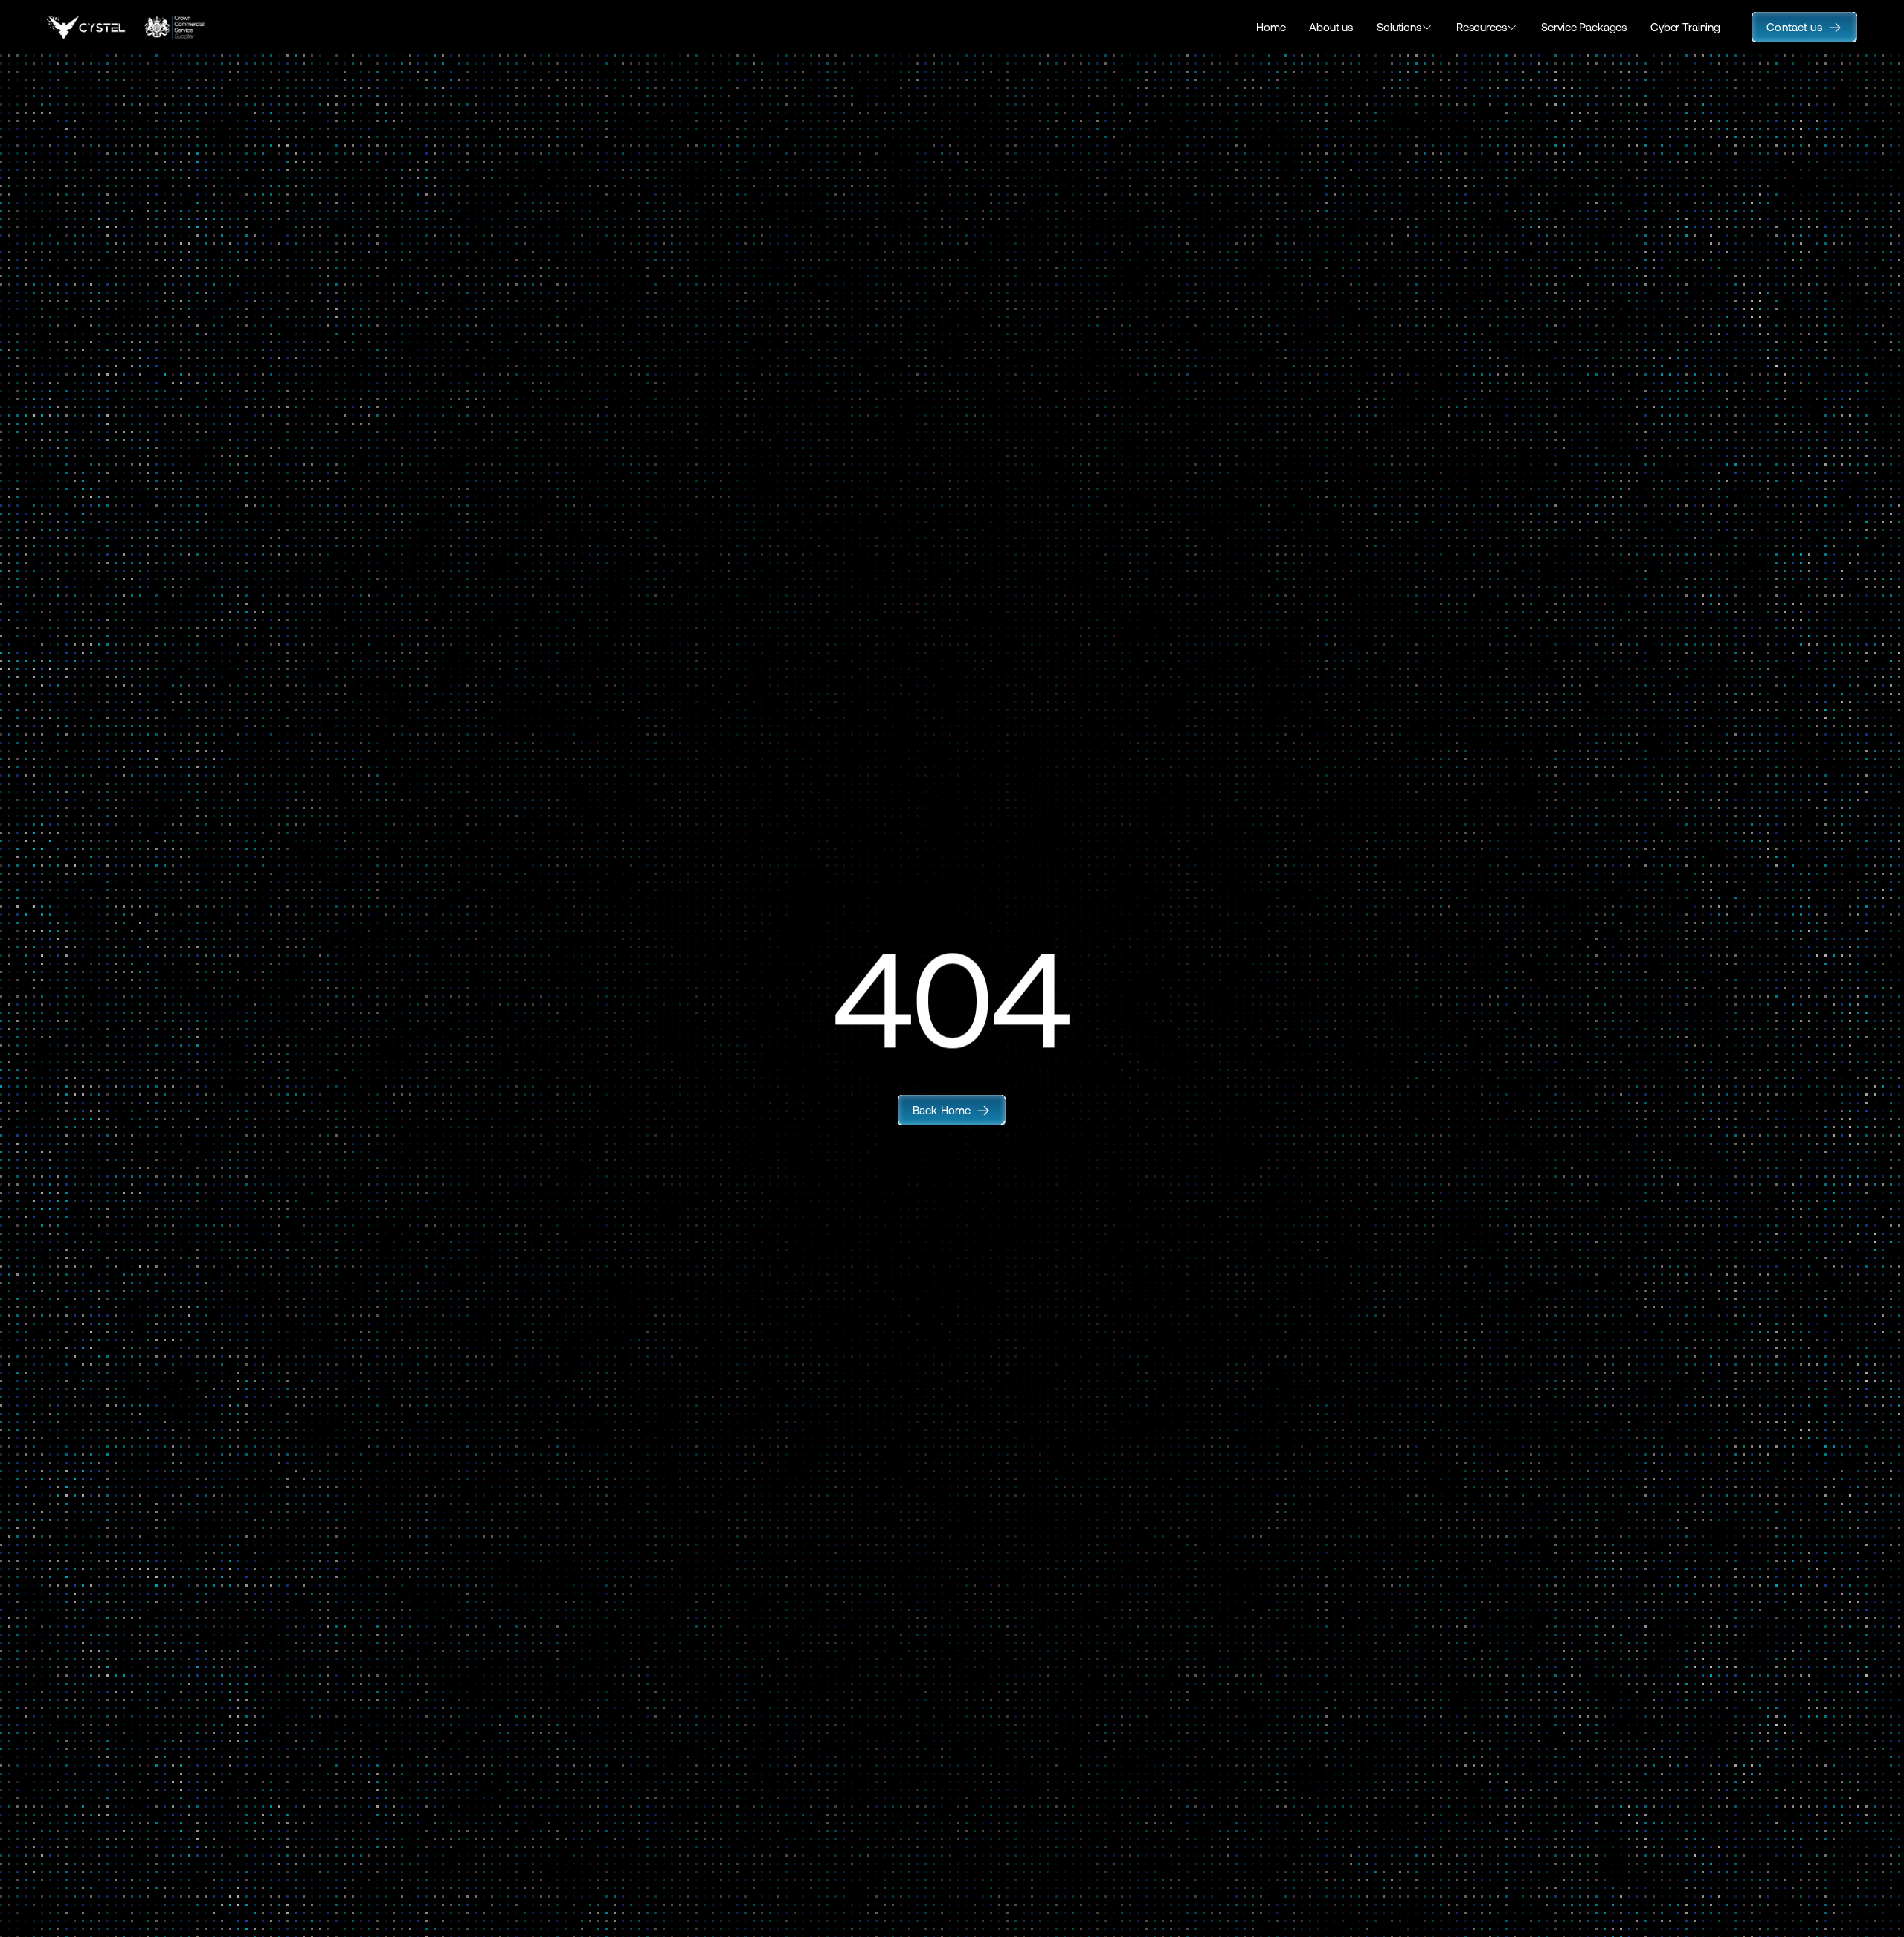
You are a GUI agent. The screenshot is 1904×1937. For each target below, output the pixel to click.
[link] (952, 1110)
